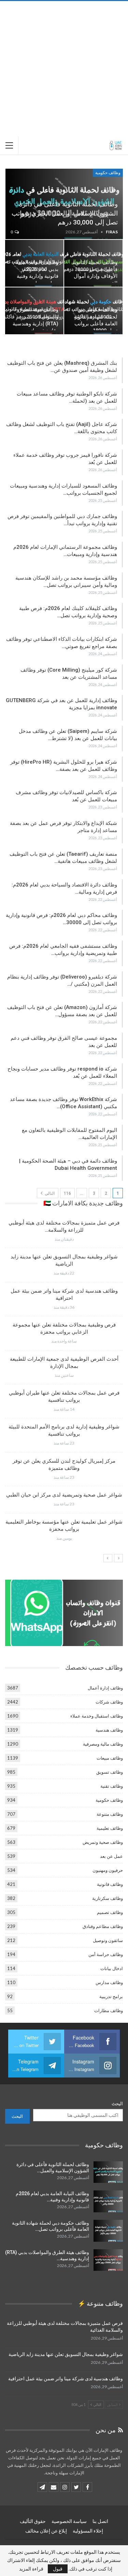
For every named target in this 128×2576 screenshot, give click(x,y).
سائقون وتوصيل (108, 1940)
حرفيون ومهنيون (108, 1870)
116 (67, 1193)
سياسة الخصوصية (69, 2521)
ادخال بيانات (112, 1968)
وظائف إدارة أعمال (105, 1688)
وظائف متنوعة (110, 1814)
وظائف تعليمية (110, 1828)
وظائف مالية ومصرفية (103, 1744)
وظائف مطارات (109, 2010)
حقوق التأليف (33, 2521)
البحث (117, 2103)
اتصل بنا (100, 2521)
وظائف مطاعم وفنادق (103, 1926)
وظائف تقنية (112, 1786)
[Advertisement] (64, 69)
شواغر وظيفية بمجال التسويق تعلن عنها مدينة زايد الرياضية (66, 2354)
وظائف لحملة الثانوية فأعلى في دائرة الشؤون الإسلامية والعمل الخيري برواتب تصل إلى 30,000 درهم (65, 213)
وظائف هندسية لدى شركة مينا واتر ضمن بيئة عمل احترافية (66, 2379)
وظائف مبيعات (110, 1758)
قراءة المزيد (31, 2569)
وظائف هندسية (109, 1730)
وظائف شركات (109, 1702)
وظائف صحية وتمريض (103, 1842)
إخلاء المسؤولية (88, 2531)
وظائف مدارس (109, 1982)
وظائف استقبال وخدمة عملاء (97, 1716)
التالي (49, 1193)
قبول (58, 2569)
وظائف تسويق (110, 1772)
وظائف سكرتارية (108, 1898)
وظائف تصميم (110, 1912)
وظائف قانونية (110, 1884)
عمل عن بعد (111, 1856)
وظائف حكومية (108, 173)
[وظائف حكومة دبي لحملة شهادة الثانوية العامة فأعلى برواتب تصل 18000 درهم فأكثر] (108, 2231)
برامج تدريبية (111, 1996)
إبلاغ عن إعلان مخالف (46, 2531)
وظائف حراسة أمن (106, 1954)
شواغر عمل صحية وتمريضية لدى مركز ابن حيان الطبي (64, 1495)
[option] (64, 1383)
